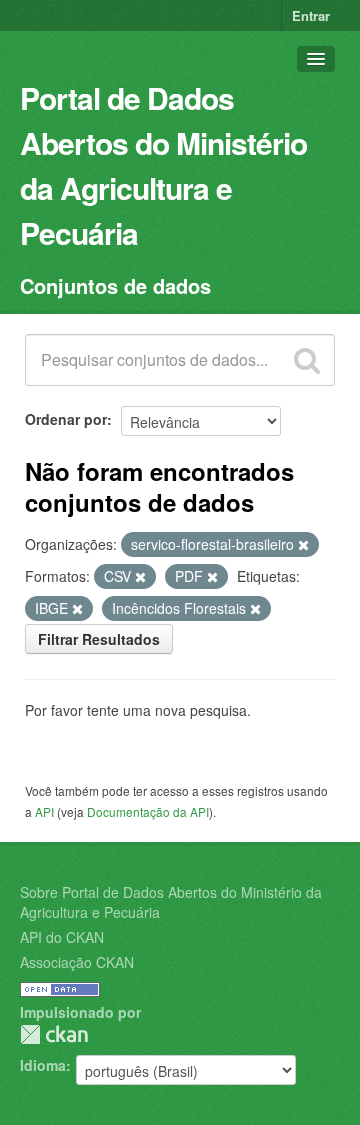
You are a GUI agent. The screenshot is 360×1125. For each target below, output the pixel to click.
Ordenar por (66, 419)
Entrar (311, 15)
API (44, 811)
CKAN (54, 1034)
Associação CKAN (77, 962)
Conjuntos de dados (115, 285)
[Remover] (303, 545)
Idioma (43, 1065)
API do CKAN (62, 937)
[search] (307, 360)
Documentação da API (148, 811)
